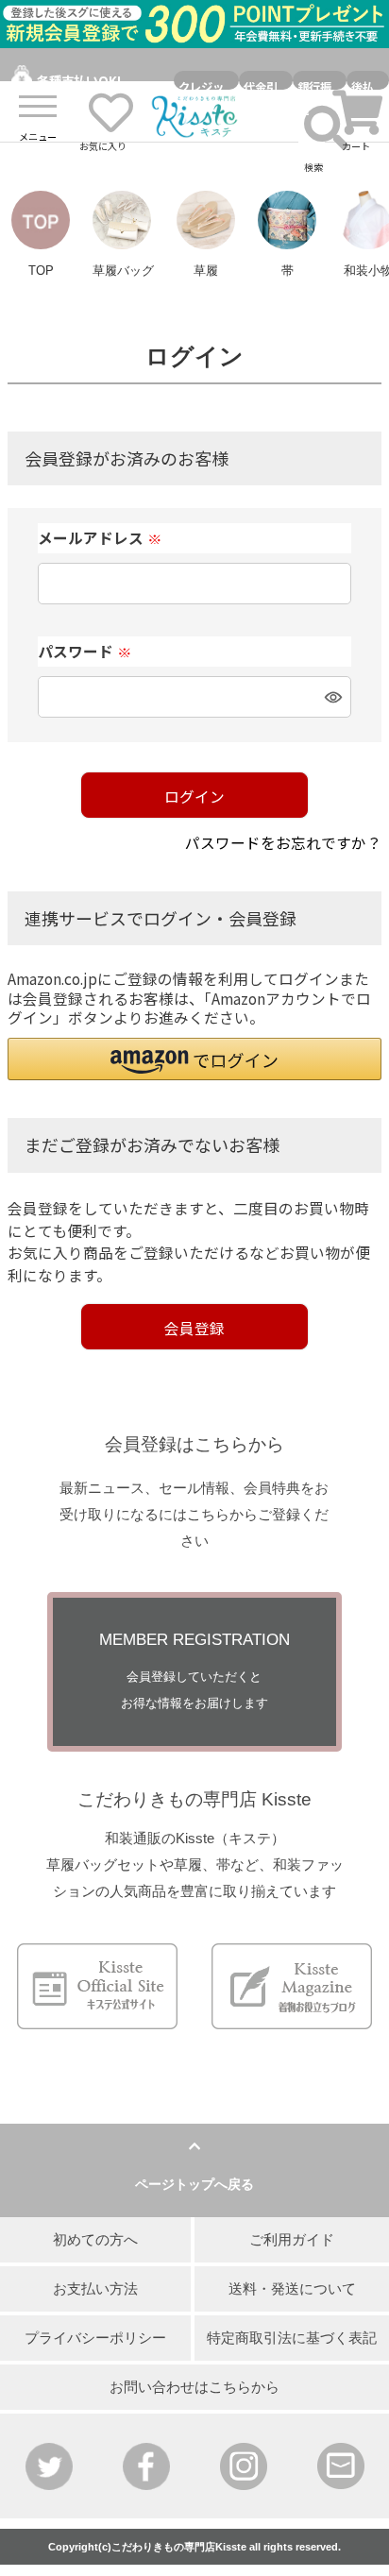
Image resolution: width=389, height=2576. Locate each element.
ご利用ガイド (292, 2240)
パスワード (85, 651)
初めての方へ (95, 2240)
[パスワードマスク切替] (330, 697)
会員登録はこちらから (194, 1444)
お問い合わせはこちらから (194, 2387)
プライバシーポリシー (95, 2338)
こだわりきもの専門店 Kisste (194, 1799)
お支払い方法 (95, 2289)
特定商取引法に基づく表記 (292, 2338)
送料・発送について (292, 2289)
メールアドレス (100, 538)
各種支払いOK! (79, 80)
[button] (194, 1059)
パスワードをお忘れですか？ (283, 843)
